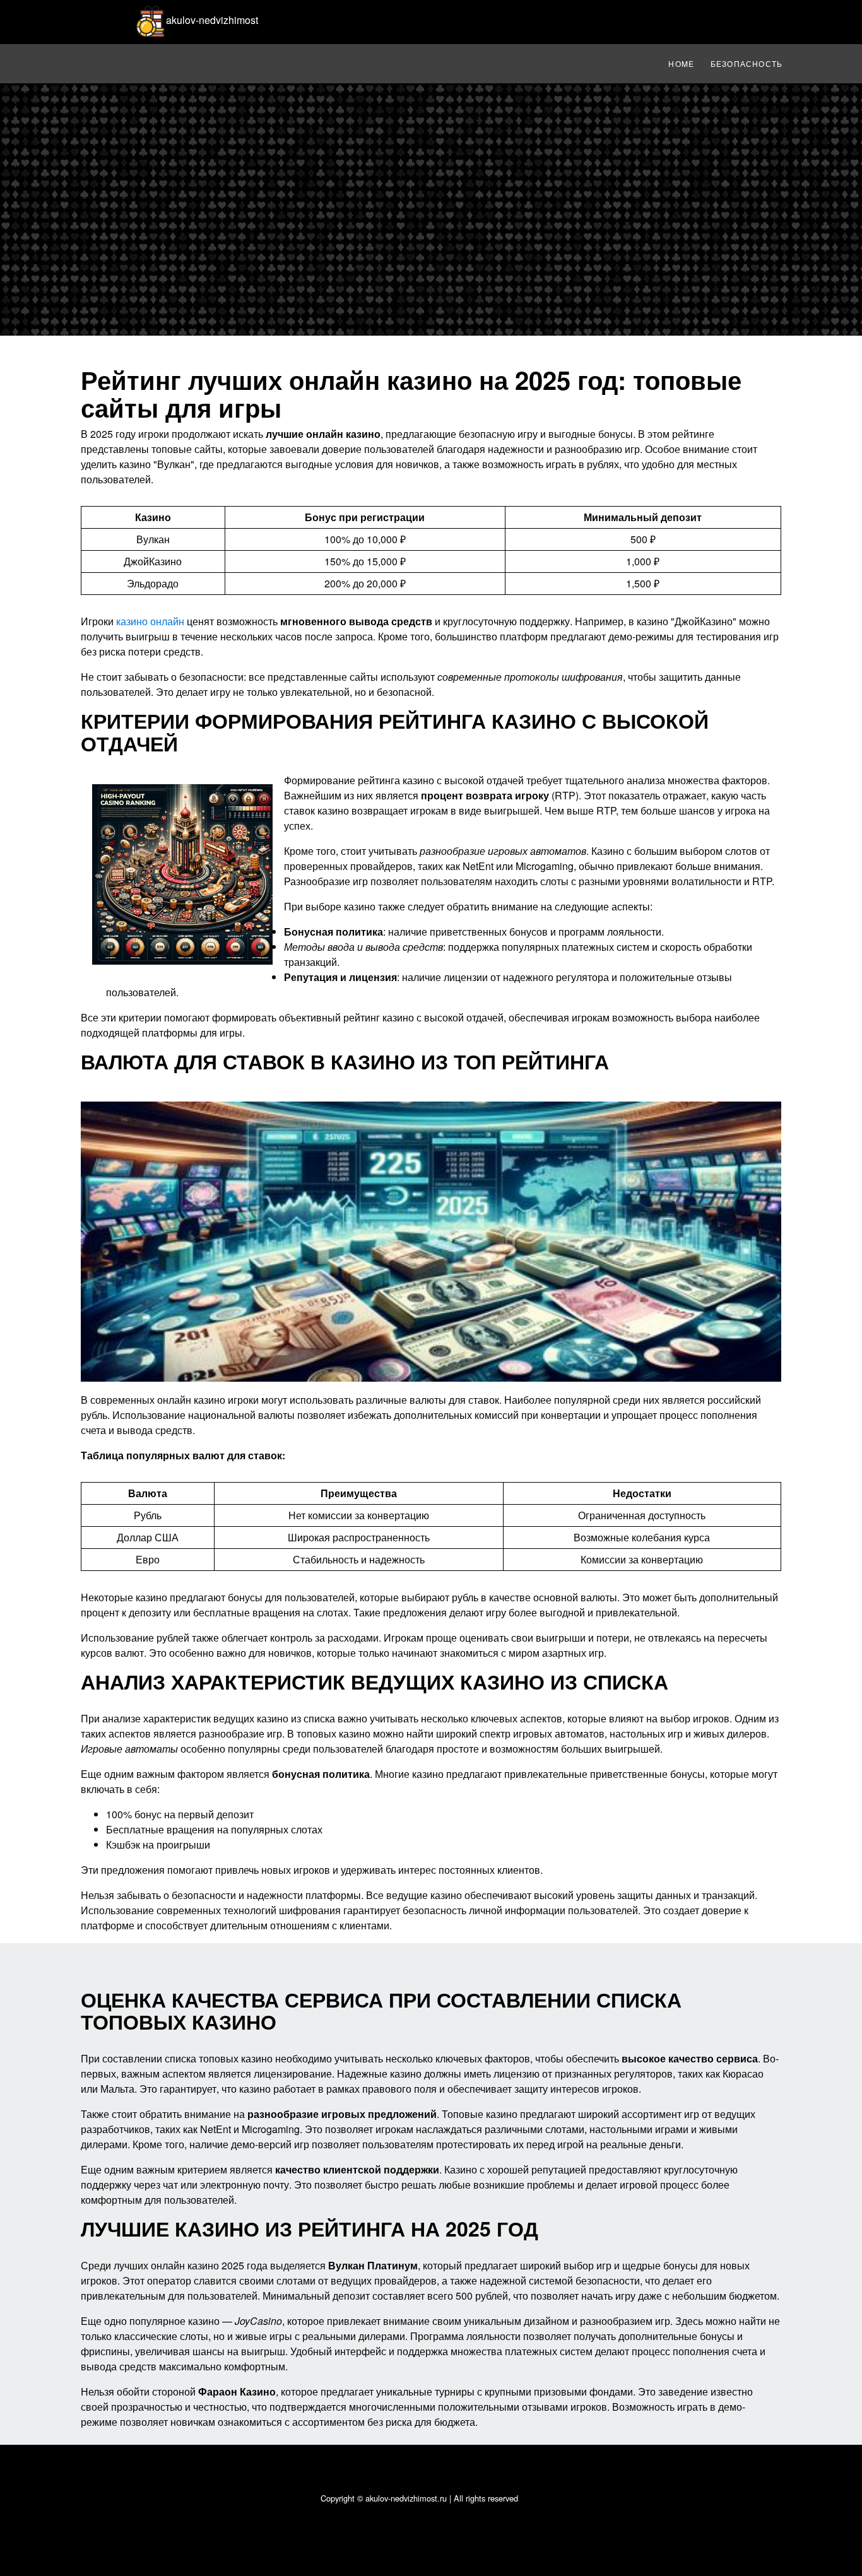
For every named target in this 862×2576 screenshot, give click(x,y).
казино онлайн (150, 621)
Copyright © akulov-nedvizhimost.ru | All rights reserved (419, 2498)
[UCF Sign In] (511, 16)
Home (681, 63)
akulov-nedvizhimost (212, 20)
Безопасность (747, 63)
